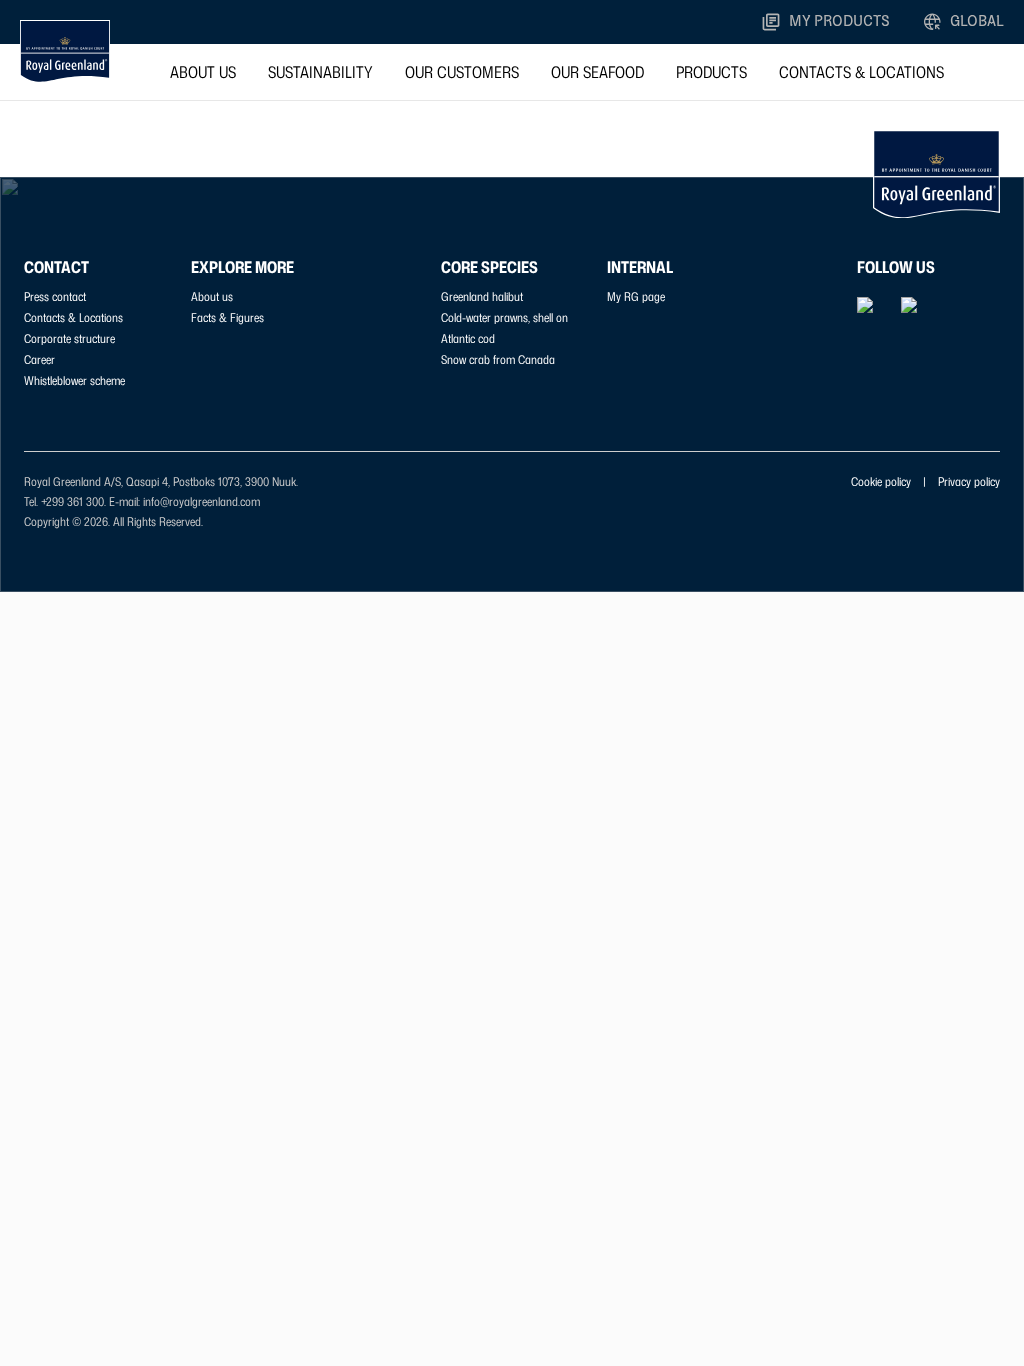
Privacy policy (969, 481)
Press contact (55, 296)
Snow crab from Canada (498, 359)
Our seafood (597, 72)
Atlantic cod (468, 338)
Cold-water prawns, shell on (504, 317)
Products (711, 72)
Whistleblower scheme (74, 380)
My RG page (636, 296)
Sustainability (320, 72)
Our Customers (462, 72)
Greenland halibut (482, 296)
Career (39, 359)
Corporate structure (69, 338)
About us (203, 72)
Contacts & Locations (861, 72)
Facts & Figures (227, 317)
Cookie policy (881, 481)
